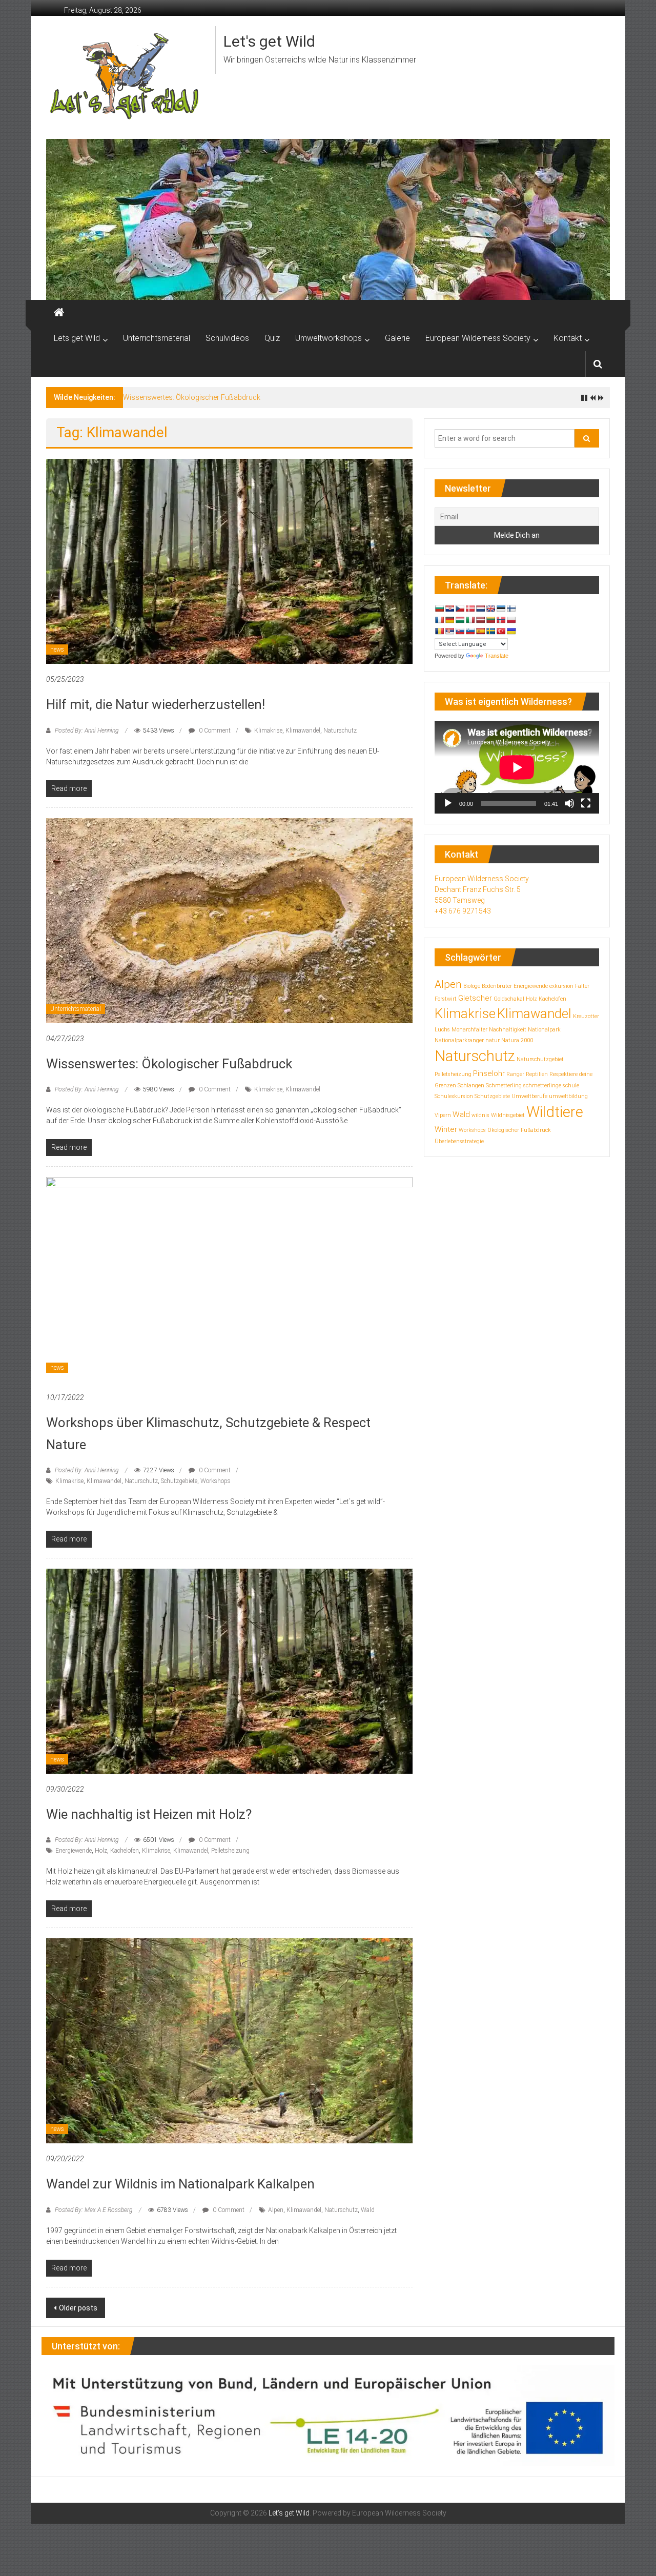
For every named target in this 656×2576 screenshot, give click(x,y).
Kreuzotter (586, 1016)
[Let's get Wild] (59, 313)
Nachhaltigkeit (508, 1030)
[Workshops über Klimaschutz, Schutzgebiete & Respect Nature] (229, 1279)
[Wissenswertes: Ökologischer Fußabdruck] (229, 920)
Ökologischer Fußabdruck (519, 1130)
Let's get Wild (269, 41)
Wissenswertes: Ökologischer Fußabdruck (192, 397)
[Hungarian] (460, 620)
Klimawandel (303, 731)
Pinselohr (489, 1073)
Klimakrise (268, 731)
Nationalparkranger (459, 1040)
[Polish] (511, 620)
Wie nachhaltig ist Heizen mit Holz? (149, 1814)
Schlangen (471, 1086)
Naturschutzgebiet (540, 1059)
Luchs (442, 1030)
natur (493, 1040)
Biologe (472, 986)
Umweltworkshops (329, 338)
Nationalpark (544, 1030)
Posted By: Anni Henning (87, 731)
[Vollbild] (586, 803)
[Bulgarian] (439, 608)
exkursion (561, 986)
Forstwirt (446, 999)
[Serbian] (449, 631)
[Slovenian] (470, 631)
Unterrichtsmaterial (157, 338)
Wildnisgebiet (508, 1115)
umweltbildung (568, 1096)
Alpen (276, 2210)
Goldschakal (509, 999)
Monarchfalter (469, 1030)
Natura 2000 (517, 1040)
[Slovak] (460, 631)
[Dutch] (480, 608)
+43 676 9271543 (463, 911)
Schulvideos (227, 338)
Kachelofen (125, 1851)
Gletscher (475, 998)
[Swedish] (490, 631)
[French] (439, 620)
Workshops (216, 1481)
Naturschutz (340, 731)
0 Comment (214, 731)
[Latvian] (480, 620)
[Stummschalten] (569, 803)
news (57, 650)
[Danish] (470, 608)
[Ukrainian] (511, 631)
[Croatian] (449, 608)
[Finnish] (511, 608)
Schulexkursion (454, 1096)
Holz (101, 1851)
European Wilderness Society (478, 338)
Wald (368, 2210)
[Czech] (460, 608)
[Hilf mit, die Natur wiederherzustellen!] (229, 561)
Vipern (443, 1115)
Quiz (272, 338)
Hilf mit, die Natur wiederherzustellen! (156, 704)
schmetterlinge (542, 1086)
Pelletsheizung (230, 1851)
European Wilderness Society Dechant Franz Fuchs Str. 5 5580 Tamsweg (482, 889)
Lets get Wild (77, 338)
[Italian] (470, 620)
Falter (582, 986)
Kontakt (568, 338)
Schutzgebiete (179, 1481)
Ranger (515, 1074)
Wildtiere (555, 1112)
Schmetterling (504, 1086)
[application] (517, 767)
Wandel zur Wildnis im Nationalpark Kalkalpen (180, 2184)
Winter (446, 1129)
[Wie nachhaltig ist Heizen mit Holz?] (229, 1671)
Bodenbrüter (497, 986)
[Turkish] (501, 631)
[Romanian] (439, 631)
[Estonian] (501, 608)
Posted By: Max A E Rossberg (94, 2210)
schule (571, 1086)
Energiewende (74, 1851)
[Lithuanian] (490, 620)
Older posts (78, 2308)
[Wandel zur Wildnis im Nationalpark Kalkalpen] (229, 2040)
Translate (497, 656)
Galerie (397, 338)
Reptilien (537, 1074)
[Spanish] (480, 631)
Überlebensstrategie (459, 1141)
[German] (449, 620)
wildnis (480, 1115)
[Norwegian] (501, 620)
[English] (490, 608)
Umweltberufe (529, 1096)
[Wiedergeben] (448, 803)
